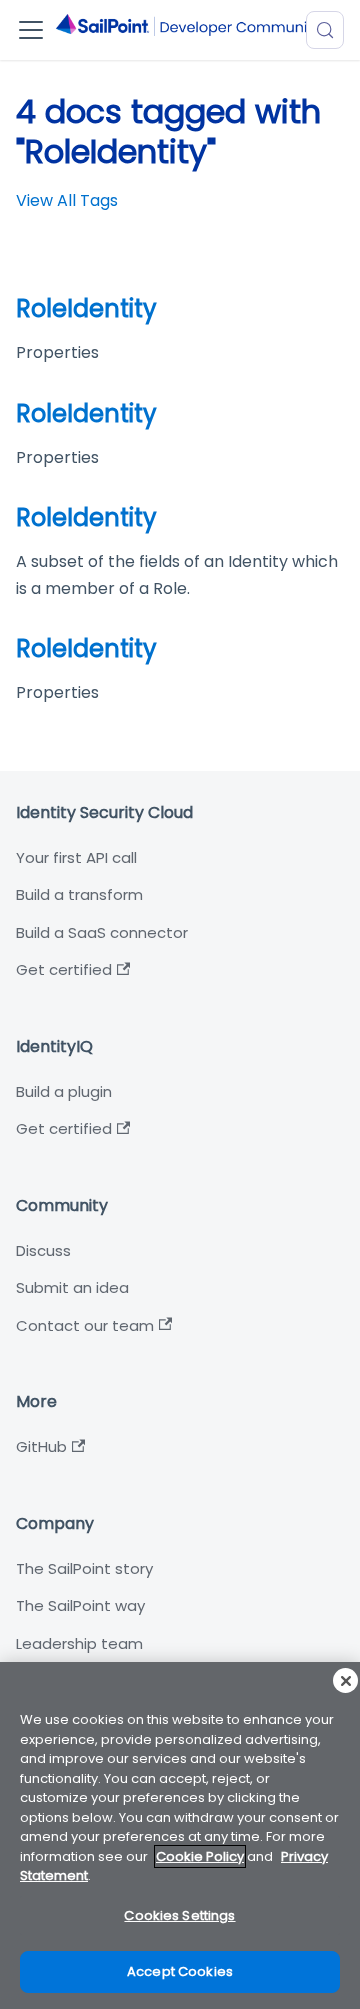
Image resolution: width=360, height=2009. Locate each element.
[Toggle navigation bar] (31, 30)
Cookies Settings (179, 1915)
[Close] (345, 1680)
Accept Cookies (180, 1971)
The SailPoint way (80, 1605)
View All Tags (67, 200)
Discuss (43, 1250)
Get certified (64, 969)
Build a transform (79, 894)
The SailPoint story (84, 1568)
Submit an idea (72, 1287)
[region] (180, 1835)
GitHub (41, 1446)
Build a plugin (64, 1091)
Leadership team (79, 1643)
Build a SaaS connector (102, 932)
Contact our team (85, 1325)
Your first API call (76, 857)
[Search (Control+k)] (325, 30)
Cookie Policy (200, 1856)
